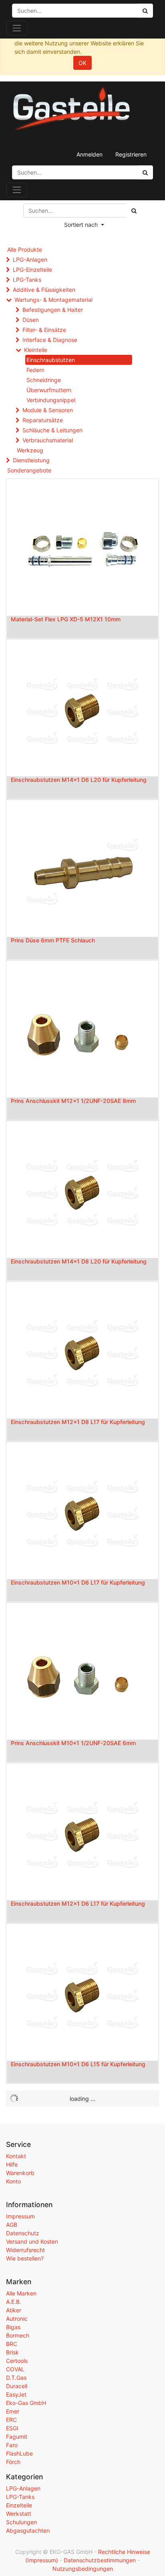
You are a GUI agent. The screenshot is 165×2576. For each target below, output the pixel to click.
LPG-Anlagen (30, 259)
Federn (35, 370)
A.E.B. (14, 2302)
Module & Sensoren (48, 410)
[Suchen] (145, 172)
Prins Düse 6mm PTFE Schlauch (53, 940)
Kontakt (16, 2156)
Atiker (14, 2310)
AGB (12, 2225)
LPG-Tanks (27, 280)
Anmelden (90, 154)
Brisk (12, 2352)
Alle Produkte (25, 249)
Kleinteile (36, 350)
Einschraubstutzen (51, 360)
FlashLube (19, 2453)
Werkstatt (19, 2514)
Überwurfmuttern (49, 390)
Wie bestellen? (25, 2258)
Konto (13, 2181)
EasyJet (16, 2394)
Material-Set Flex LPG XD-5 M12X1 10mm (66, 619)
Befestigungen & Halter (53, 310)
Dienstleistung (31, 460)
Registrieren (131, 154)
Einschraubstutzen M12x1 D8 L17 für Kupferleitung (78, 1422)
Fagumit (17, 2437)
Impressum (20, 2216)
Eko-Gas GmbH (26, 2403)
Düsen (31, 320)
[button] (84, 225)
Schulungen (21, 2522)
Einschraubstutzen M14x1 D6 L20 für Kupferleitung (79, 780)
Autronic (17, 2319)
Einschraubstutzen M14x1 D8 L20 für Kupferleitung (79, 1261)
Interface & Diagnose (50, 340)
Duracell (17, 2386)
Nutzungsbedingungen (83, 2569)
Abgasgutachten (28, 2530)
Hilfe (12, 2164)
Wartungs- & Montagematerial (53, 300)
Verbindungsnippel (51, 400)
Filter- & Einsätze (44, 330)
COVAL (15, 2369)
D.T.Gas (16, 2378)
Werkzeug (30, 450)
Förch (13, 2462)
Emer (13, 2411)
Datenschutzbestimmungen (100, 2560)
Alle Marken (21, 2293)
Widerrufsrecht (25, 2250)
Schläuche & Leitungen (52, 430)
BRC (12, 2344)
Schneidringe (44, 380)
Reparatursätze (43, 420)
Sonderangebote (29, 470)
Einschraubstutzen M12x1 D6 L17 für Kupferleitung (78, 1904)
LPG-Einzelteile (32, 270)
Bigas (13, 2327)
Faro (12, 2445)
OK (82, 63)
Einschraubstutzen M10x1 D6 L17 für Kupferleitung (78, 1582)
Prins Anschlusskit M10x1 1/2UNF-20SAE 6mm (73, 1743)
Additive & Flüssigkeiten (44, 290)
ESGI (12, 2428)
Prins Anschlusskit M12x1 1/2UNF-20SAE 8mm (73, 1101)
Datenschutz (23, 2233)
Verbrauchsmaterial (48, 440)
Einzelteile (19, 2505)
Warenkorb (20, 2173)
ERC (11, 2420)
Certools (17, 2361)
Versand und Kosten (32, 2241)
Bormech (18, 2335)
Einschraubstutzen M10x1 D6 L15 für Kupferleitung (78, 2064)
